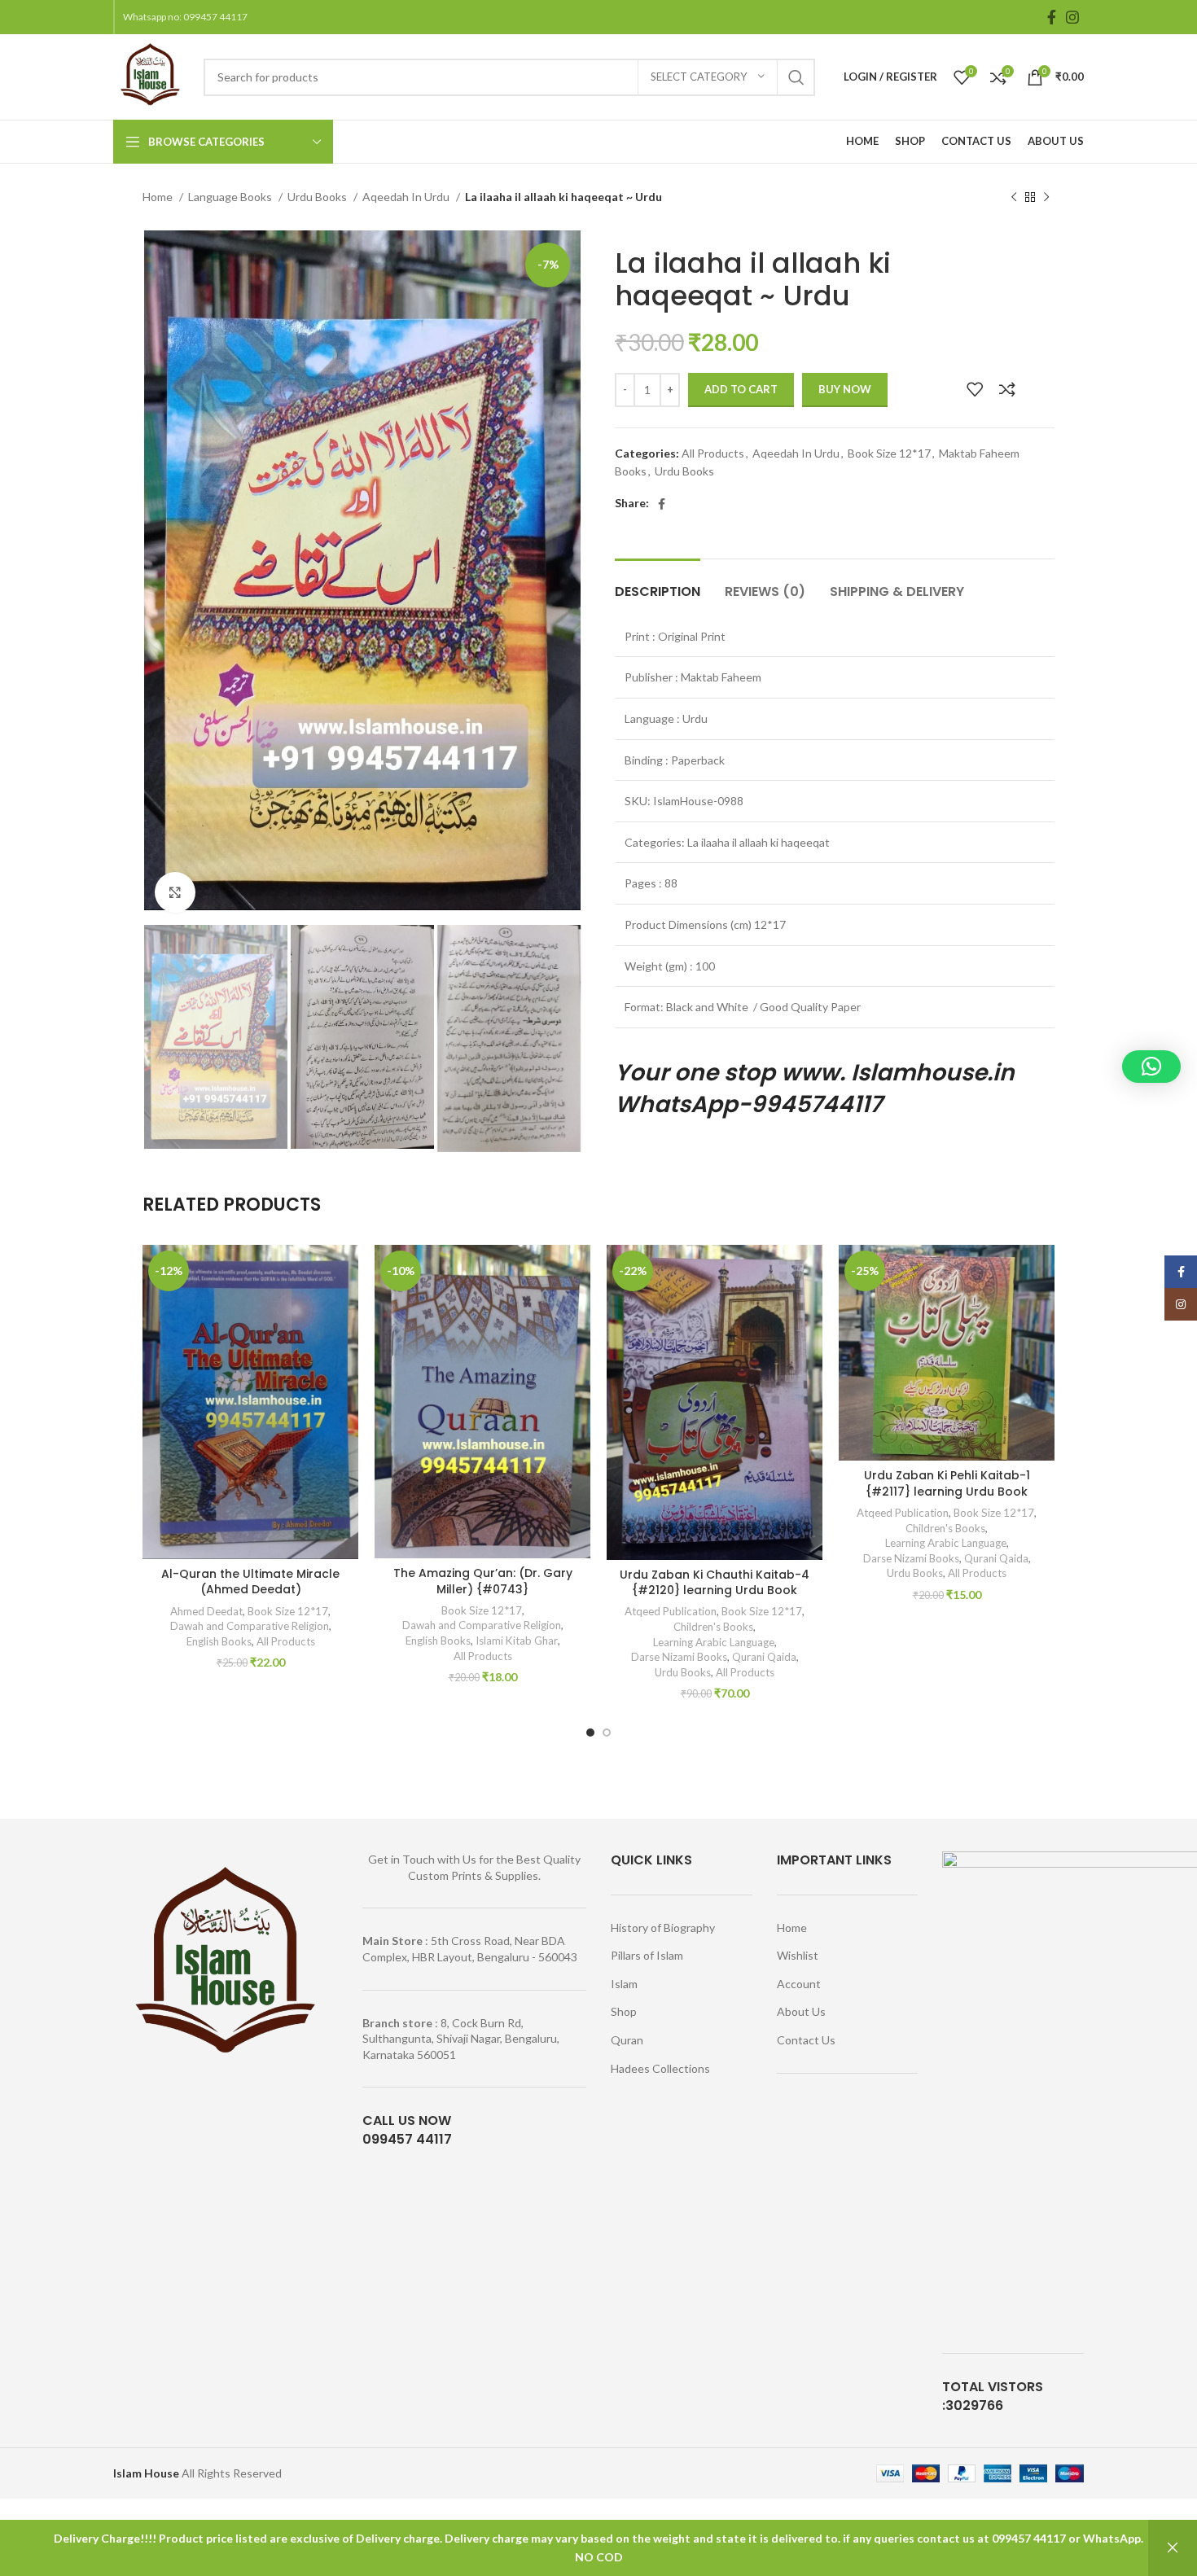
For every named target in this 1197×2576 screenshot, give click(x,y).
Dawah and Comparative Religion (250, 1626)
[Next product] (1046, 198)
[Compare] (1007, 389)
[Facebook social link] (1052, 17)
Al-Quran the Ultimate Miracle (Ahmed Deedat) (250, 1582)
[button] (1151, 1067)
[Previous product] (1014, 198)
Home (159, 197)
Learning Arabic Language (714, 1642)
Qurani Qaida (764, 1657)
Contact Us (806, 2040)
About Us (801, 2011)
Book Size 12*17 (889, 453)
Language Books (231, 197)
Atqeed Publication (671, 1611)
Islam (624, 1984)
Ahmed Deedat (206, 1611)
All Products (713, 453)
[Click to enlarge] (175, 892)
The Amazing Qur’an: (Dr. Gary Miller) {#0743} (483, 1581)
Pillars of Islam (647, 1955)
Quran (627, 2040)
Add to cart (741, 389)
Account (799, 1984)
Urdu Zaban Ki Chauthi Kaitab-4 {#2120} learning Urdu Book (715, 1583)
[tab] (658, 583)
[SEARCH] (796, 77)
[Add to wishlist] (975, 389)
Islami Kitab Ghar (517, 1641)
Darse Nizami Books (679, 1657)
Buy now (845, 389)
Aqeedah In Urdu (407, 197)
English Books (219, 1641)
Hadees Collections (660, 2068)
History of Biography (663, 1928)
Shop (624, 2011)
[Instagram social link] (1072, 17)
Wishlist (798, 1955)
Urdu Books (318, 197)
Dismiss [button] (1173, 2548)
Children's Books (713, 1627)
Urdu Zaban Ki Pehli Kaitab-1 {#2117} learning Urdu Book (947, 1483)
